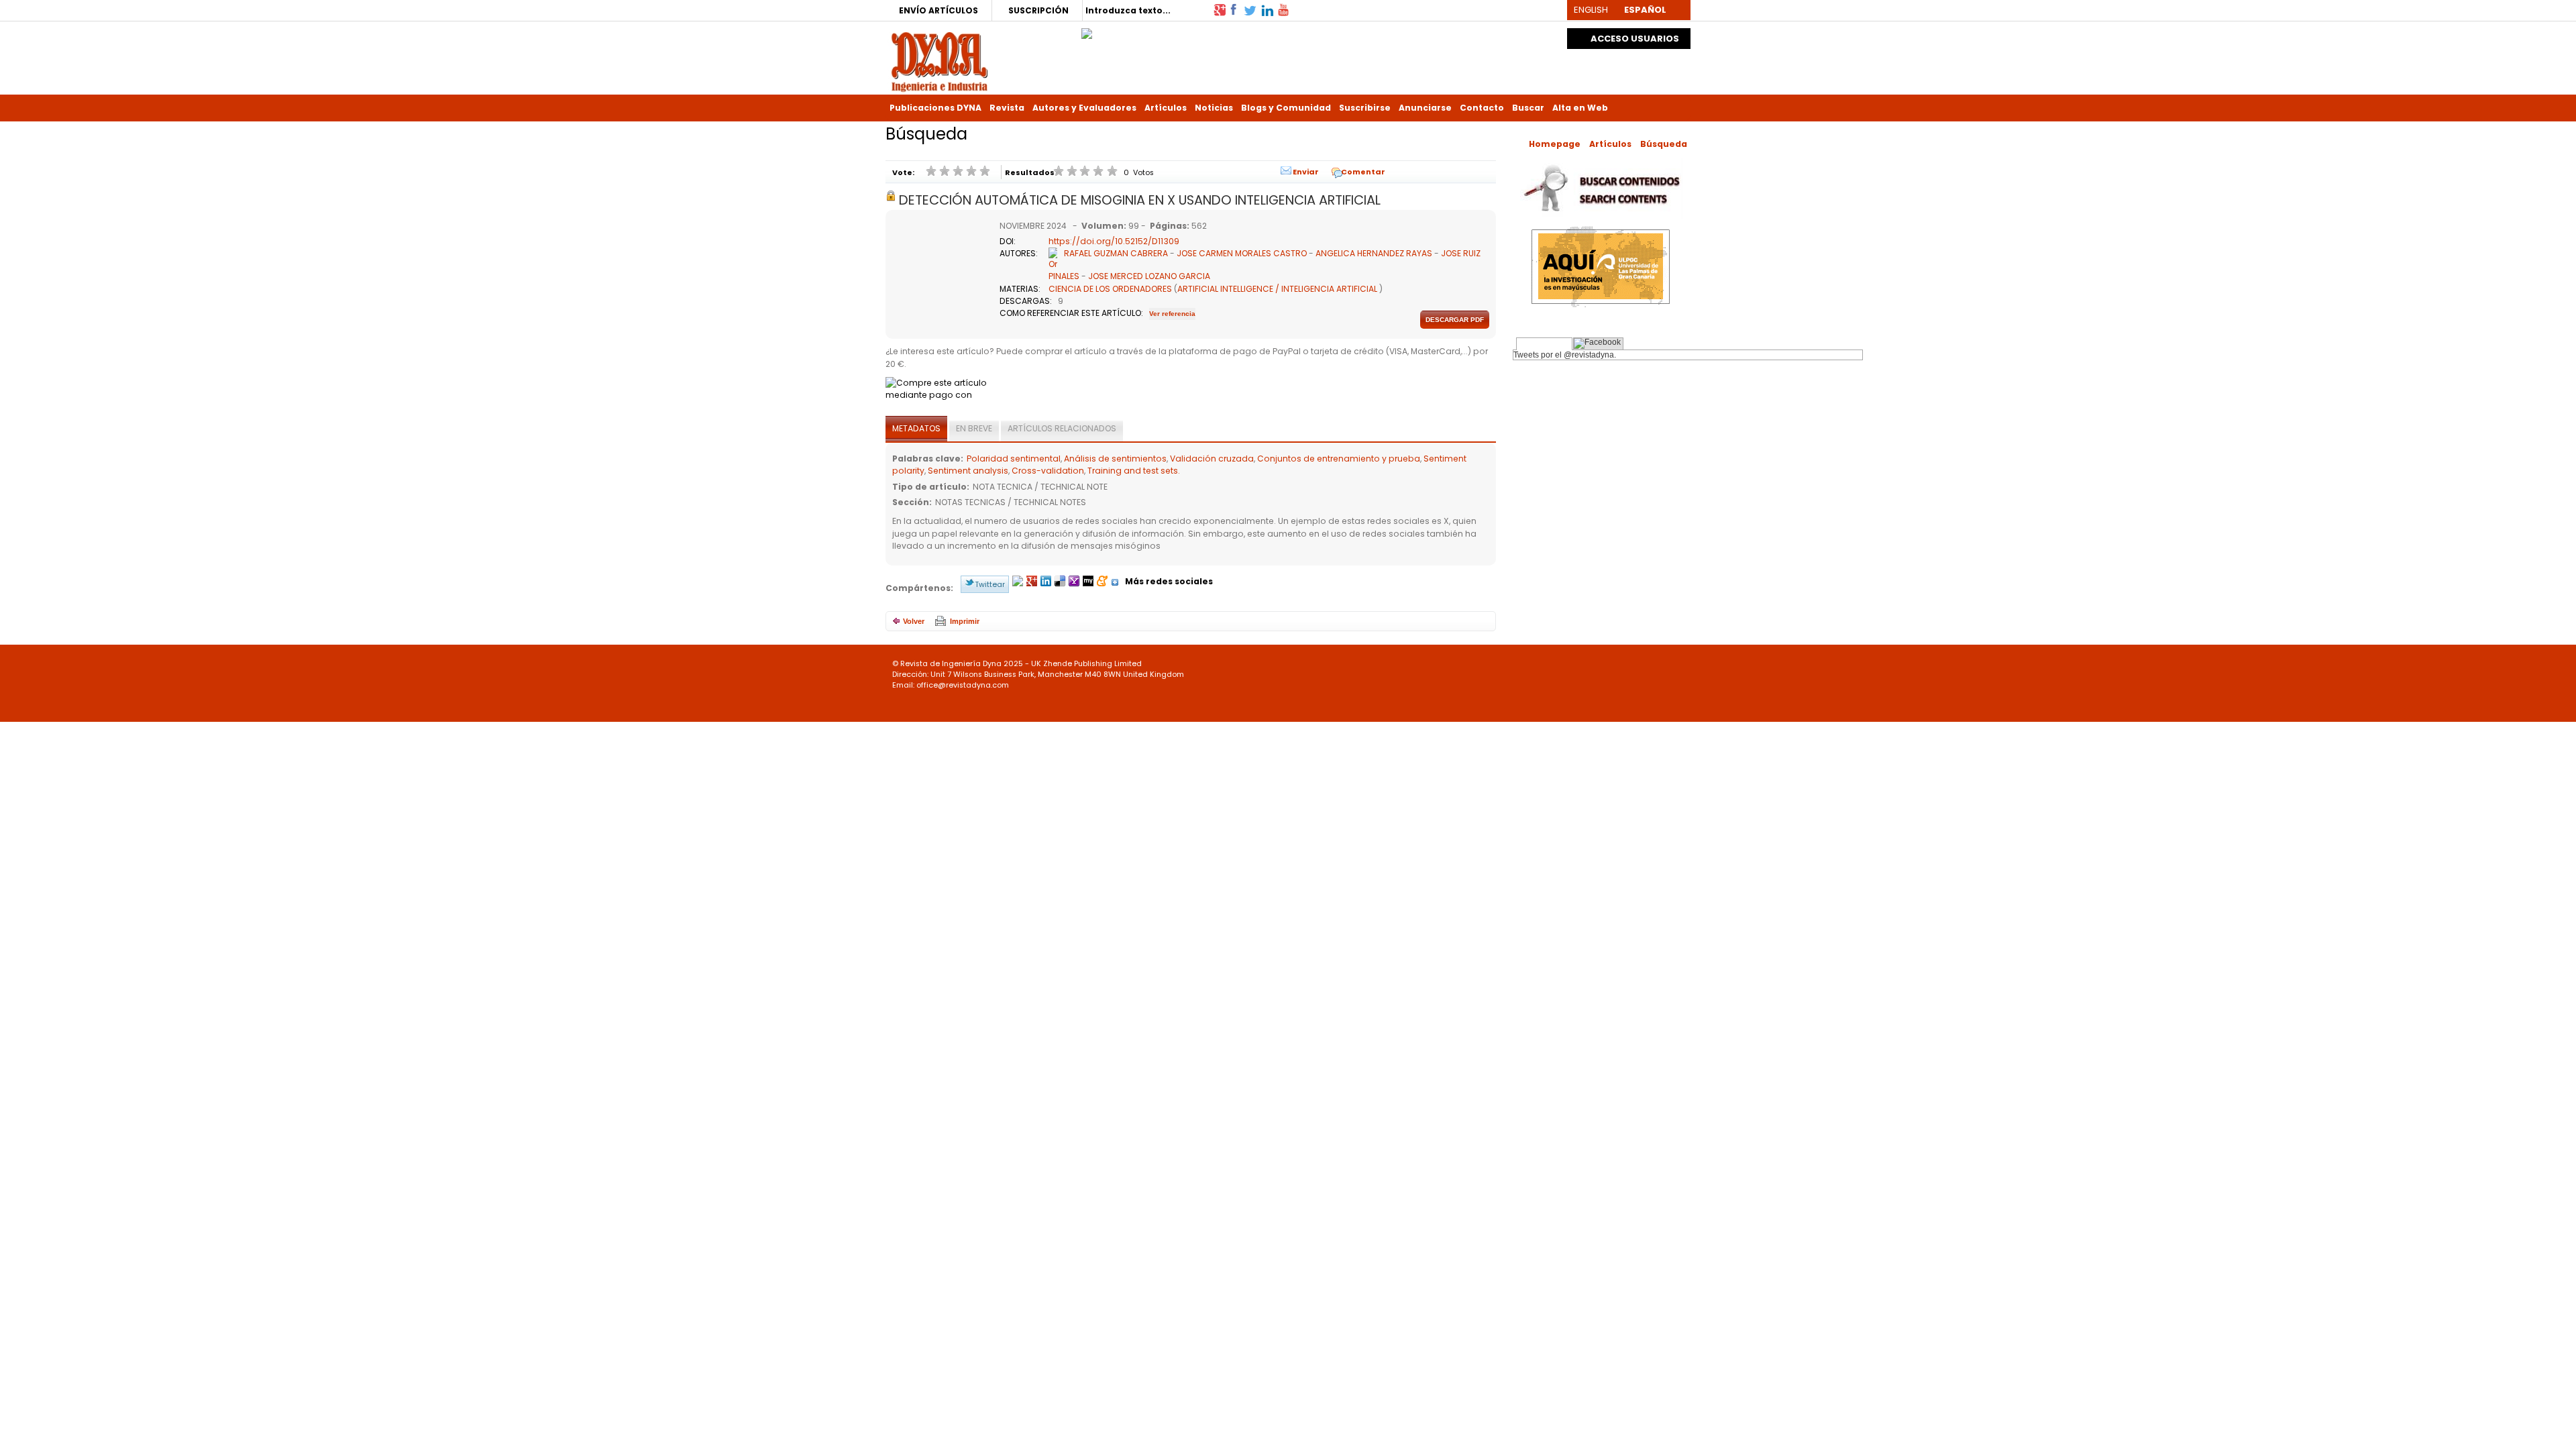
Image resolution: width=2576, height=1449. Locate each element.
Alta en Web (1580, 108)
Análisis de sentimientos (1115, 459)
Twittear (990, 584)
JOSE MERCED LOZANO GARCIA (1149, 276)
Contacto (1482, 108)
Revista (1007, 108)
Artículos (1166, 108)
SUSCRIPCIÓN (1038, 10)
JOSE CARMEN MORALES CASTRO (1242, 253)
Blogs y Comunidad (1286, 108)
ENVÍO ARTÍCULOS (938, 10)
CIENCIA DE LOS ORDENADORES (1110, 289)
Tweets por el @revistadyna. (1565, 355)
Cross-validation (1048, 471)
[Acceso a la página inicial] (940, 61)
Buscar (1528, 108)
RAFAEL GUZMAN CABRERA (1116, 253)
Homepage (1555, 144)
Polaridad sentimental (1014, 459)
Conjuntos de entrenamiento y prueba (1339, 459)
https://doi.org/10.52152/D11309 (1114, 241)
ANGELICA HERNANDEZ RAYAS (1374, 253)
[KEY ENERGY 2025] (1087, 30)
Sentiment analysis (968, 471)
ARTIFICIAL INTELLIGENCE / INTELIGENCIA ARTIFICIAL (1277, 289)
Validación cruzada (1212, 459)
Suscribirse (1365, 108)
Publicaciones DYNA (935, 108)
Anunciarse (1425, 108)
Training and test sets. (1134, 471)
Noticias (1214, 108)
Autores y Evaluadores (1084, 108)
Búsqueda (1664, 144)
